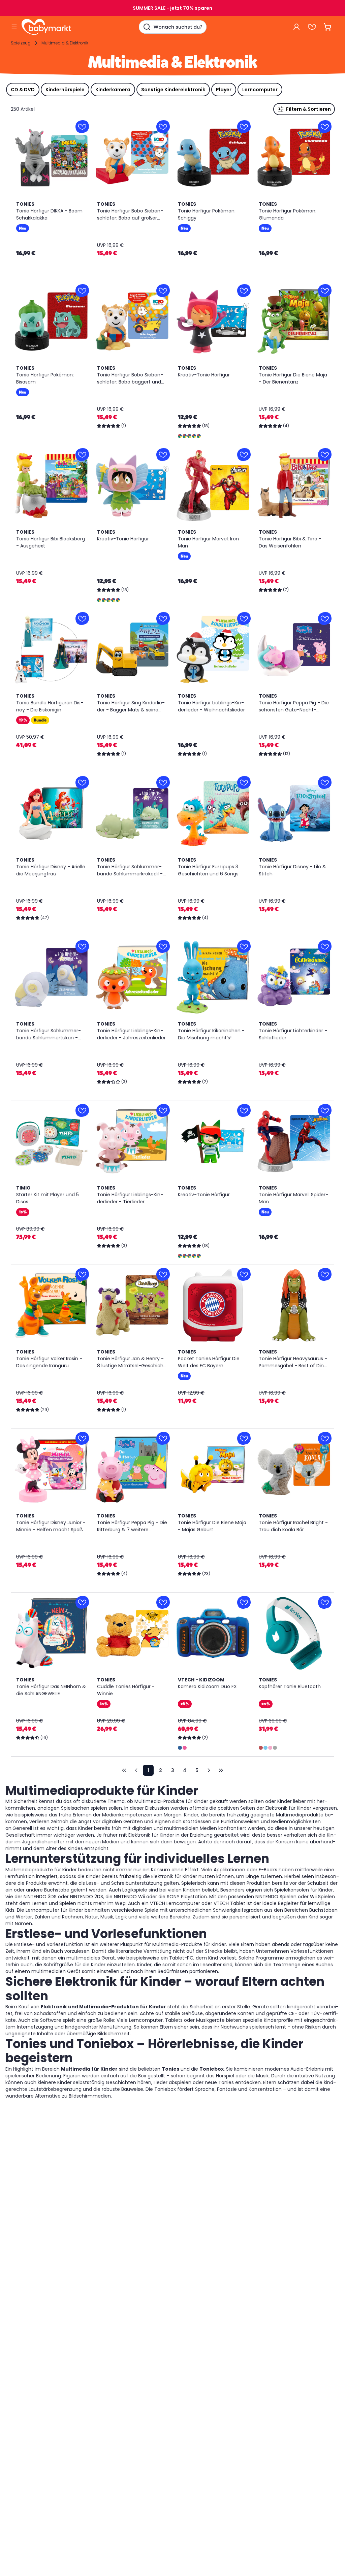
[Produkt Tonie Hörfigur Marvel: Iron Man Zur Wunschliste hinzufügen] (244, 455)
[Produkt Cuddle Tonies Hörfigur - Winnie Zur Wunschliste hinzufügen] (163, 1602)
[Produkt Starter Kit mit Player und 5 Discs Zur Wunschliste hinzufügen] (82, 1110)
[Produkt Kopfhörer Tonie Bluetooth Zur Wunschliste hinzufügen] (325, 1602)
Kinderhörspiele (65, 90)
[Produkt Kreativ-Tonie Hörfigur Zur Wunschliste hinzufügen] (244, 291)
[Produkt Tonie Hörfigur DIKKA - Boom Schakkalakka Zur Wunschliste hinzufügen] (82, 127)
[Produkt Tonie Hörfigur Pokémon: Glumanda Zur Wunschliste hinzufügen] (325, 127)
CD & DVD (23, 90)
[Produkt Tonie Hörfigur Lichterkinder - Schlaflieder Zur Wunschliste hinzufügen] (325, 946)
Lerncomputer (260, 90)
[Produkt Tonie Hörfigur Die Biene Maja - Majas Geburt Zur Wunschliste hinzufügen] (244, 1438)
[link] (124, 1770)
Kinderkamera (113, 90)
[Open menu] (14, 27)
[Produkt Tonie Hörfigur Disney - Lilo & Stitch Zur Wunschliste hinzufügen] (325, 782)
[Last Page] (221, 1770)
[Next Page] (209, 1770)
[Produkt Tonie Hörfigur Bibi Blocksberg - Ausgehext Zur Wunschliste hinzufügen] (82, 455)
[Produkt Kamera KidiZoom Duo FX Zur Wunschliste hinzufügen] (244, 1602)
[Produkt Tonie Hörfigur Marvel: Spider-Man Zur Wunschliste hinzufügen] (325, 1110)
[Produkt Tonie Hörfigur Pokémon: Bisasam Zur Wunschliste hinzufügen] (82, 291)
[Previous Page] (136, 1770)
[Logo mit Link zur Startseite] (46, 27)
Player (224, 90)
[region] (51, 158)
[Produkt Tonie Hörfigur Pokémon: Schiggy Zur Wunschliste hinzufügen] (244, 127)
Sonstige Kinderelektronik (173, 90)
